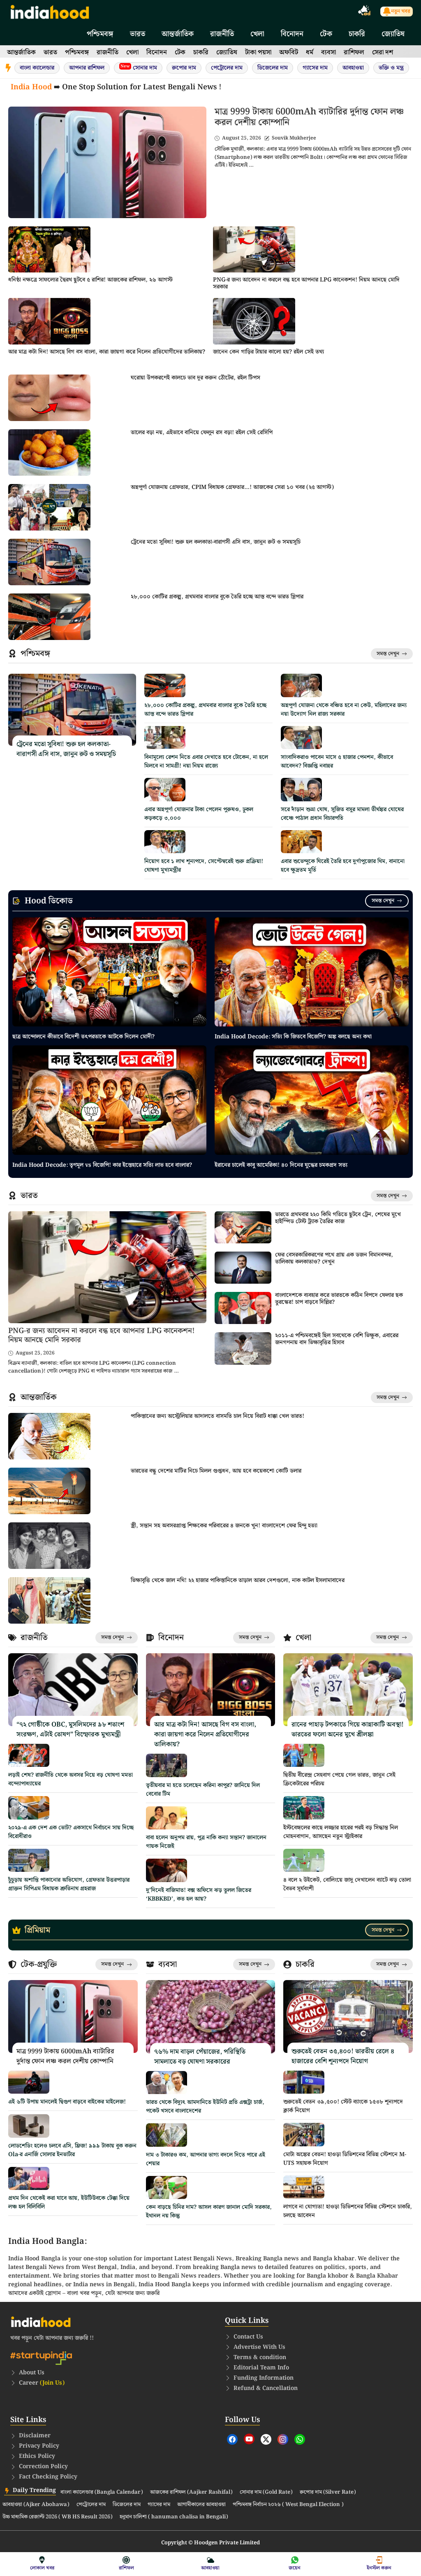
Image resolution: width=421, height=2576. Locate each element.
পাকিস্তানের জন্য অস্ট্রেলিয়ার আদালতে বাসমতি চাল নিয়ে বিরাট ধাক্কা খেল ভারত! (217, 1416)
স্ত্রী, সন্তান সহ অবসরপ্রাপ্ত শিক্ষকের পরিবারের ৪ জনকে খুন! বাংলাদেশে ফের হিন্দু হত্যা (224, 1526)
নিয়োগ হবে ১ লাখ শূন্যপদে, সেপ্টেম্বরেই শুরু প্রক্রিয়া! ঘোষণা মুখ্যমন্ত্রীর (204, 866)
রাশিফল (354, 52)
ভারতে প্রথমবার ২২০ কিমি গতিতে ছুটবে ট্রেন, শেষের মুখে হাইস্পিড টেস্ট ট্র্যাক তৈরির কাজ (338, 1218)
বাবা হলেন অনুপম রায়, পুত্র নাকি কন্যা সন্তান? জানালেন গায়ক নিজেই (206, 1842)
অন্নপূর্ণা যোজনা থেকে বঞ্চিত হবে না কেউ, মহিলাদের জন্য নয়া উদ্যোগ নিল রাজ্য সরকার (344, 710)
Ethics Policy (37, 2456)
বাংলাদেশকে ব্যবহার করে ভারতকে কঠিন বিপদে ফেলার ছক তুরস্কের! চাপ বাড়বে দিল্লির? (339, 1299)
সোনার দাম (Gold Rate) (266, 2492)
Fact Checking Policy (48, 2477)
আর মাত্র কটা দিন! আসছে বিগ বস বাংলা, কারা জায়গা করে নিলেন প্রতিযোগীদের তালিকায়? (107, 352)
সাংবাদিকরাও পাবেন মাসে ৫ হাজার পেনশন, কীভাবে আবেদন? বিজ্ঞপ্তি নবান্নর (337, 762)
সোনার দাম (139, 68)
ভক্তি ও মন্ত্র (391, 68)
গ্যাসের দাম (315, 68)
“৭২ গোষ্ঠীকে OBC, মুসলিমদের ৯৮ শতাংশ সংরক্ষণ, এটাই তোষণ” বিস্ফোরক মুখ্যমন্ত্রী (70, 1730)
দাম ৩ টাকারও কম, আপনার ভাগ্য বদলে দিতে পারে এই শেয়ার (206, 2159)
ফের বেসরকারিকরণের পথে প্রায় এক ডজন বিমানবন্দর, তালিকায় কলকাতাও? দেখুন (334, 1258)
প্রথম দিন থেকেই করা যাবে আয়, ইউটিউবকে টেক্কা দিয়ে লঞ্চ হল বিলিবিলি (69, 2203)
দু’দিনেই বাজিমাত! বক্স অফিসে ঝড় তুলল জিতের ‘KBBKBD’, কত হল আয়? (199, 1895)
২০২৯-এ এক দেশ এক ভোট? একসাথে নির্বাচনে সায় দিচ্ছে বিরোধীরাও (71, 1832)
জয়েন (295, 2568)
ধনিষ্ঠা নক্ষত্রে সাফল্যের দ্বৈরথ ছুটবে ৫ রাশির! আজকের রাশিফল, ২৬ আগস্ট (90, 280)
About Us (32, 2373)
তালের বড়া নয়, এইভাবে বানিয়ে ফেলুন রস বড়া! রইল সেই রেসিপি (202, 433)
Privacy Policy (39, 2446)
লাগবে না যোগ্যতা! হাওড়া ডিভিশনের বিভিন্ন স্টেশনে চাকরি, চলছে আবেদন (348, 2211)
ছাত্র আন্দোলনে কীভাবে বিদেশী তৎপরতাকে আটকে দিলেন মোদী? (83, 1037)
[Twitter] (266, 2439)
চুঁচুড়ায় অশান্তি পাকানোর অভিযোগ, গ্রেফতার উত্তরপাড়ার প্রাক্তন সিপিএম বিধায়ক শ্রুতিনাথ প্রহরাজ (69, 1884)
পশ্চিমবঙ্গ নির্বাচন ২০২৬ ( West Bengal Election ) (288, 2505)
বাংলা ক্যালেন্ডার (37, 68)
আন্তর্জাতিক (178, 34)
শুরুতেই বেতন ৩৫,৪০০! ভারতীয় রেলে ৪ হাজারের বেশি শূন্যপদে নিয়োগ (343, 2056)
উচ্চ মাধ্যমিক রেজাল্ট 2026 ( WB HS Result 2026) (58, 2517)
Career (42, 2383)
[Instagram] (283, 2439)
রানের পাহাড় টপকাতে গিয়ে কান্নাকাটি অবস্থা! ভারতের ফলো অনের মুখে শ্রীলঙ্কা (348, 1730)
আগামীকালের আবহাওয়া (201, 2505)
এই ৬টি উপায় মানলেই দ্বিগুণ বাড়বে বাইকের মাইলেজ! (67, 2102)
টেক (326, 34)
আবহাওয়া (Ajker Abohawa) (36, 2505)
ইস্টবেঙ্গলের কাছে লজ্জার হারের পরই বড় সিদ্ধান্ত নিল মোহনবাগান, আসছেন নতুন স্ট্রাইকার (341, 1832)
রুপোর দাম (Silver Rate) (328, 2492)
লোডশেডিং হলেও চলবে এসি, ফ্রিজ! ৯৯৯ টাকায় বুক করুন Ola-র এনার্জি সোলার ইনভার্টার (72, 2150)
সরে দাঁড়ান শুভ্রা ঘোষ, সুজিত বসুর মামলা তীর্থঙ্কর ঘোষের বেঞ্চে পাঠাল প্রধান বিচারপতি (342, 814)
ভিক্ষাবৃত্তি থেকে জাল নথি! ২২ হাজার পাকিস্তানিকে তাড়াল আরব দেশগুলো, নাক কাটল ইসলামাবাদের (238, 1580)
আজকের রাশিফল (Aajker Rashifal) (191, 2492)
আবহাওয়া (353, 68)
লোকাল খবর (42, 2568)
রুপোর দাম (184, 68)
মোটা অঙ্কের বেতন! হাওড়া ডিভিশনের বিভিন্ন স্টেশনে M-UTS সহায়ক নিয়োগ (345, 2159)
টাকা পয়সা (258, 52)
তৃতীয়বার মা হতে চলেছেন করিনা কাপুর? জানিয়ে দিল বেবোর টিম (203, 1790)
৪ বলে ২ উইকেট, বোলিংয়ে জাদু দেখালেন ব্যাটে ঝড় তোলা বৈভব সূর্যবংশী (347, 1884)
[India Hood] (50, 11)
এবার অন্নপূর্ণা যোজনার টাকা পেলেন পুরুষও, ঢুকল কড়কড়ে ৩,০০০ (199, 814)
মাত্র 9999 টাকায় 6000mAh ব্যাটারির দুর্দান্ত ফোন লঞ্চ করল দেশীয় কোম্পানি (309, 117)
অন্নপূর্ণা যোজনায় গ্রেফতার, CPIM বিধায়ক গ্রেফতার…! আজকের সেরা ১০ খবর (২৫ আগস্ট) (232, 487)
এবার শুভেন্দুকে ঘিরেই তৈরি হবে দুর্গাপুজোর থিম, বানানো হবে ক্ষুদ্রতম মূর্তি (343, 866)
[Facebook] (232, 2439)
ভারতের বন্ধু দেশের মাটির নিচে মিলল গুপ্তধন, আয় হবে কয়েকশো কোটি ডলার (216, 1471)
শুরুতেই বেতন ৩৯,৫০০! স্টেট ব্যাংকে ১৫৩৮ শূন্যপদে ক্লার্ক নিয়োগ (343, 2106)
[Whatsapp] (300, 2439)
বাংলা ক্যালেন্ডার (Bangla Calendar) (102, 2492)
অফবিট (289, 52)
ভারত (138, 34)
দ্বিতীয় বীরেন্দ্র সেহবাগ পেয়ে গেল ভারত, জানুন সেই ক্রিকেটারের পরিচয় (339, 1779)
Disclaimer (35, 2436)
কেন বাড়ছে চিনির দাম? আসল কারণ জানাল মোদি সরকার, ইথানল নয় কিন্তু (209, 2212)
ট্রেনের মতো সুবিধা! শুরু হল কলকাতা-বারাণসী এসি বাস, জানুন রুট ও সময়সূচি (216, 542)
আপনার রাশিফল (87, 68)
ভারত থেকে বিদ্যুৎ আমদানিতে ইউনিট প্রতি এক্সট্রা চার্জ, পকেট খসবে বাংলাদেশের (205, 2107)
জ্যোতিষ (393, 34)
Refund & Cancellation (266, 2388)
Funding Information (264, 2378)
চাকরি (357, 34)
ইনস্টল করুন (379, 2568)
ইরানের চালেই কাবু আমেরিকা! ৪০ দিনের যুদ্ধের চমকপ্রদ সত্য (281, 1165)
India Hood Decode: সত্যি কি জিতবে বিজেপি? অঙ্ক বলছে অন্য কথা (293, 1037)
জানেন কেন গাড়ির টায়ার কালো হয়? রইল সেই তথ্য (268, 352)
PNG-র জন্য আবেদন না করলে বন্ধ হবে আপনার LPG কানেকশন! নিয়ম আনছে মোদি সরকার (306, 283)
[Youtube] (249, 2439)
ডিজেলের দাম (273, 68)
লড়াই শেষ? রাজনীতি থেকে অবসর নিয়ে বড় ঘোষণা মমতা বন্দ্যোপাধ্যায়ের (71, 1779)
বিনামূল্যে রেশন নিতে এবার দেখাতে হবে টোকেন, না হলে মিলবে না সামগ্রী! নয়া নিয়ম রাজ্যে (206, 762)
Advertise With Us (259, 2347)
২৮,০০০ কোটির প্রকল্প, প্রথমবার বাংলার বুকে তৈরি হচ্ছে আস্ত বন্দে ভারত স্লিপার (217, 597)
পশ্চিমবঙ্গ (100, 34)
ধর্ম (310, 52)
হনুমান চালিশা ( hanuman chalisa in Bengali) (174, 2517)
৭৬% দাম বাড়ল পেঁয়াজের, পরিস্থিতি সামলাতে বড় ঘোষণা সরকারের (200, 2057)
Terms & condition (260, 2357)
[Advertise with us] (365, 12)
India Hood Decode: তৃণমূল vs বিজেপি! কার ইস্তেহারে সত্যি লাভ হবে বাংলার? (102, 1165)
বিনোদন (292, 34)
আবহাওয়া (210, 2568)
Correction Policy (43, 2467)
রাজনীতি (222, 34)
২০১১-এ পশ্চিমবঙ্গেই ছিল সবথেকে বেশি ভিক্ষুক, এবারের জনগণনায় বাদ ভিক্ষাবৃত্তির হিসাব (337, 1339)
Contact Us (248, 2337)
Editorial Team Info (261, 2368)
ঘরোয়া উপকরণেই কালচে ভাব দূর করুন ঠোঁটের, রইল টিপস (195, 378)
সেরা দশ (383, 52)
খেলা (257, 34)
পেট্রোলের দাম (227, 68)
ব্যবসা (328, 52)
